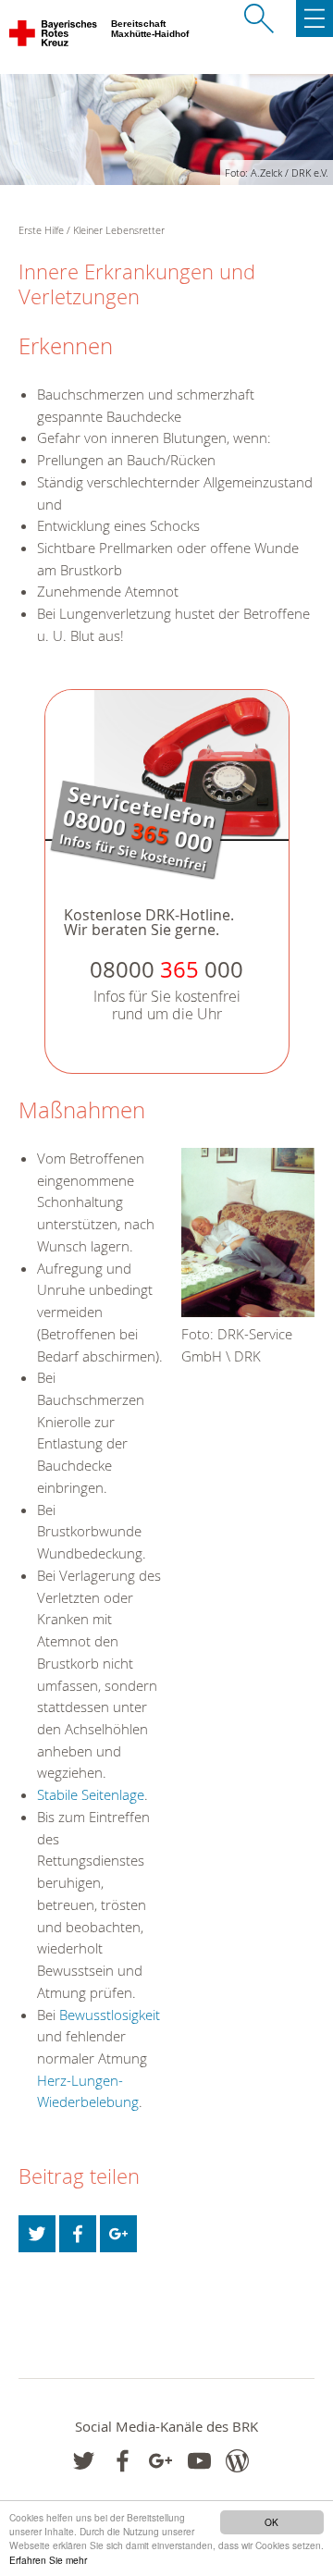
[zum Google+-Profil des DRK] (160, 2461)
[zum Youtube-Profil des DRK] (199, 2461)
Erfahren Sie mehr (48, 2560)
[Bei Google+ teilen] (118, 2234)
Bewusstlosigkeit (110, 2015)
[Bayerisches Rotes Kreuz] (54, 37)
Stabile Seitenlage (91, 1794)
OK (271, 2522)
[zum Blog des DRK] (237, 2461)
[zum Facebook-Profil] (84, 2461)
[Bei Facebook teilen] (78, 2234)
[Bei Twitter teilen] (37, 2234)
